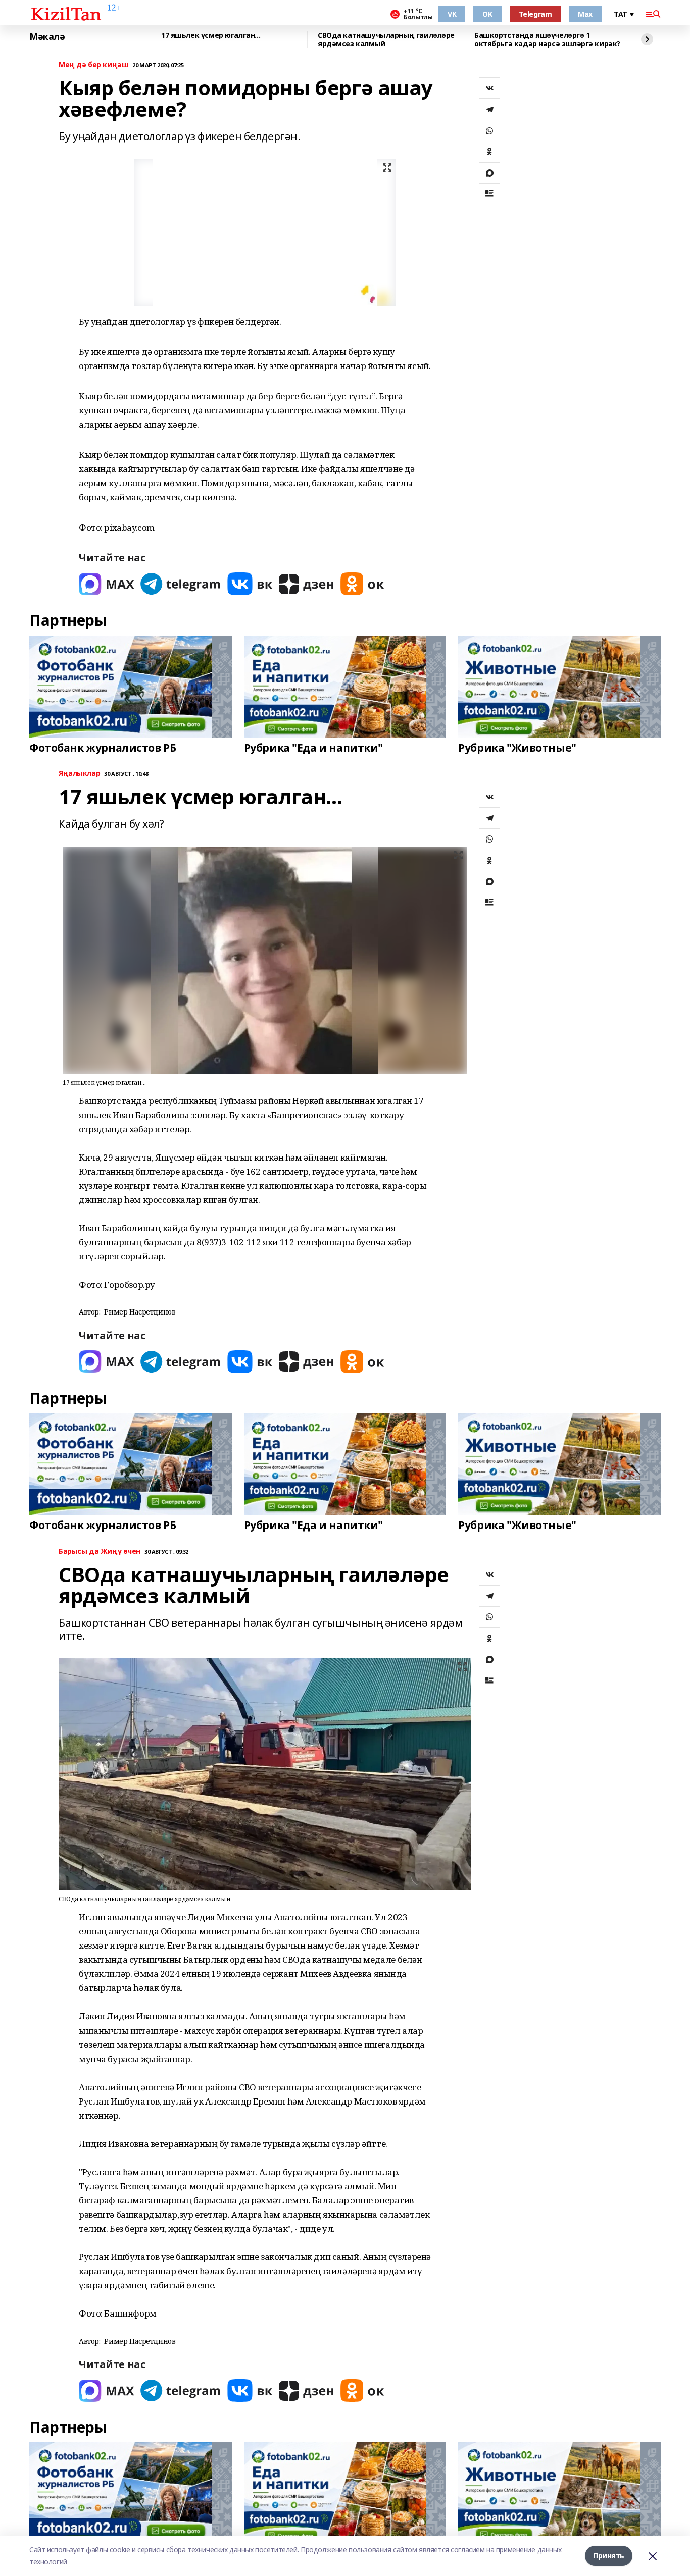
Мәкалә (47, 37)
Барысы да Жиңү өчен (100, 1552)
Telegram (535, 14)
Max (585, 14)
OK (487, 14)
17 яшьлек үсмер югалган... (211, 36)
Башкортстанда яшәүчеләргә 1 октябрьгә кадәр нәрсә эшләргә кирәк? (547, 40)
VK (452, 14)
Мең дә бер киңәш (93, 65)
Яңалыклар (79, 774)
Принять (609, 2556)
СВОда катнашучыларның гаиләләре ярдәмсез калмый (386, 40)
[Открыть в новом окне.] (107, 584)
